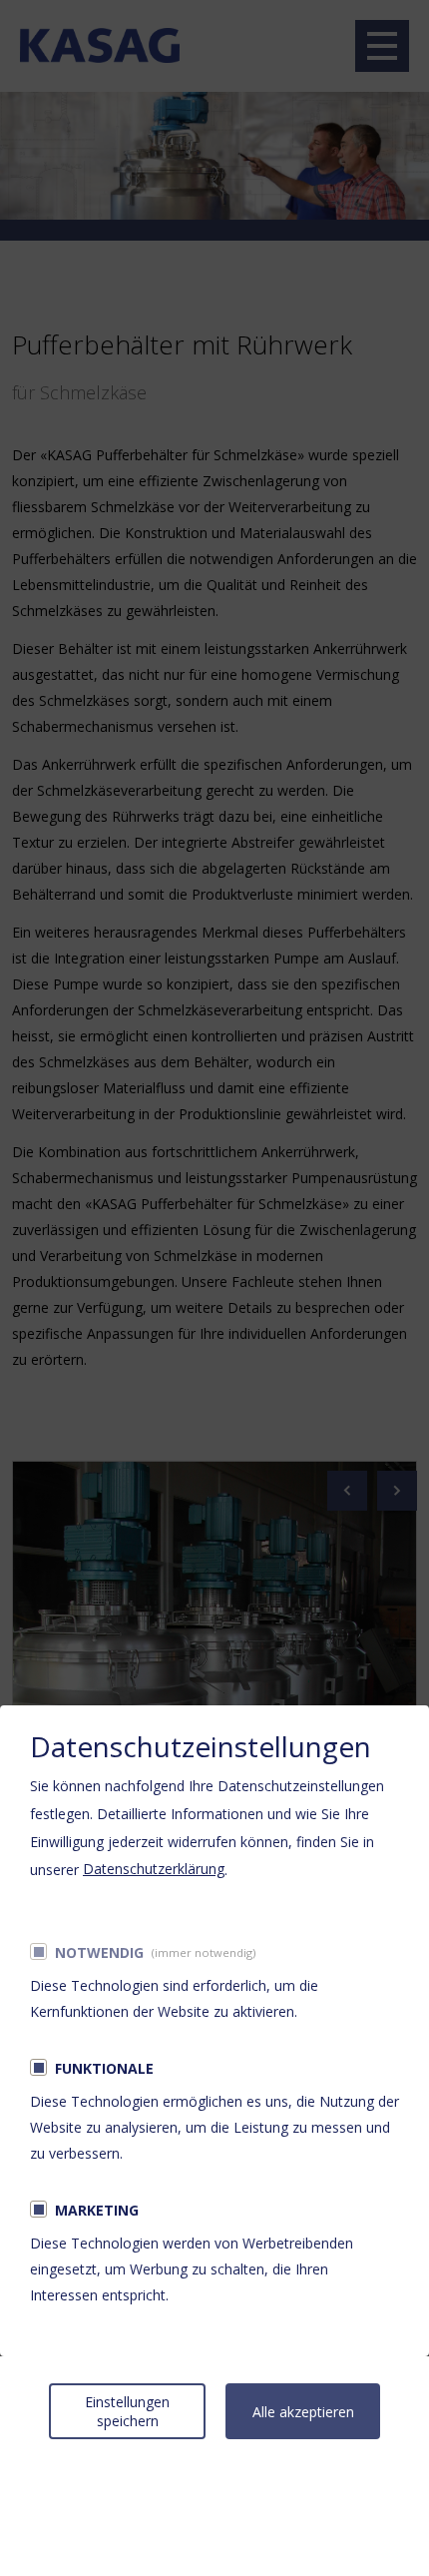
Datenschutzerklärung (154, 1869)
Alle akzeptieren (303, 2412)
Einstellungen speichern (127, 2411)
